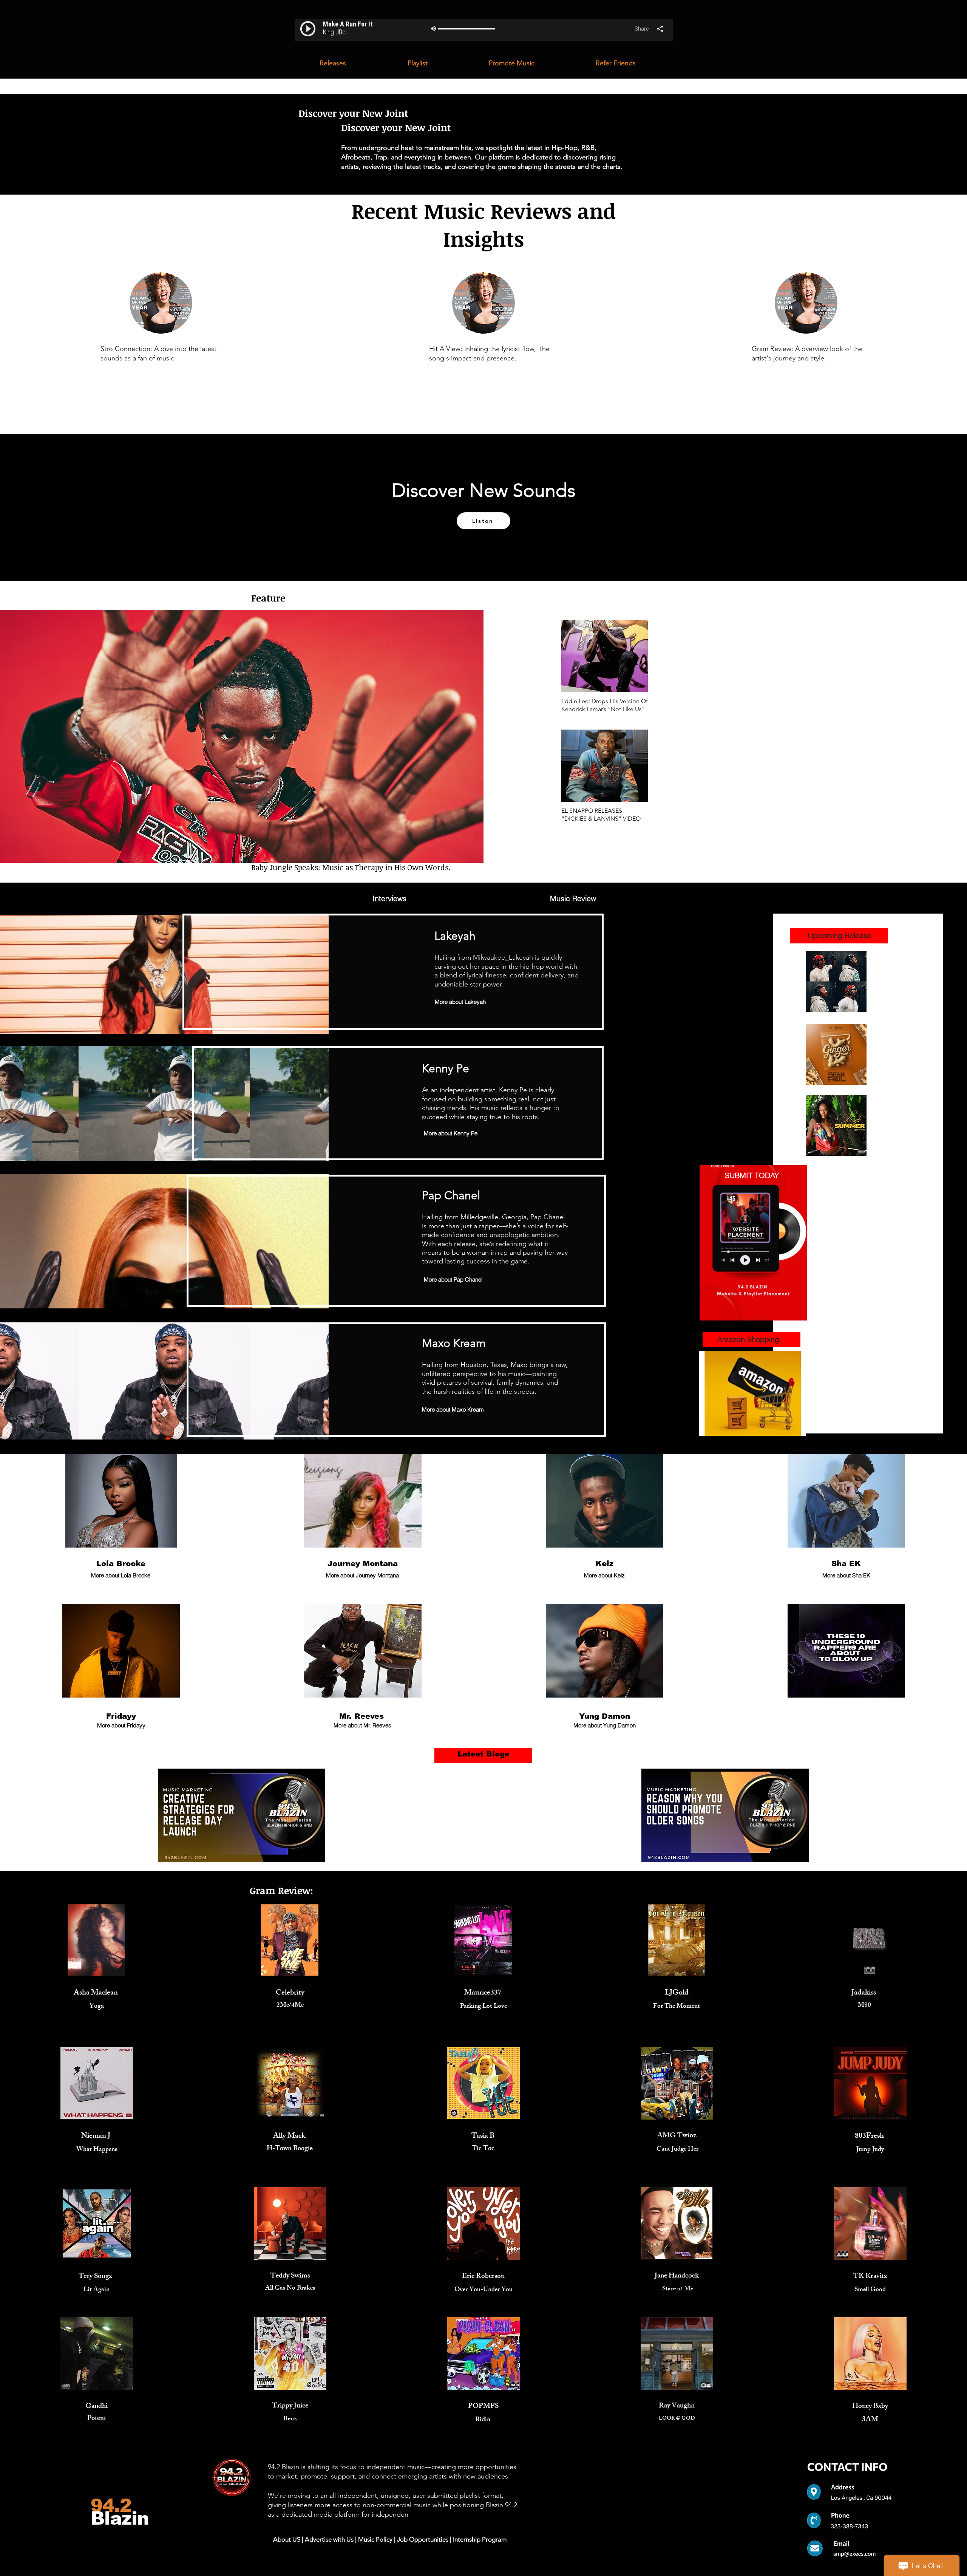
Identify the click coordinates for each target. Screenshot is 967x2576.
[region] (389, 899)
